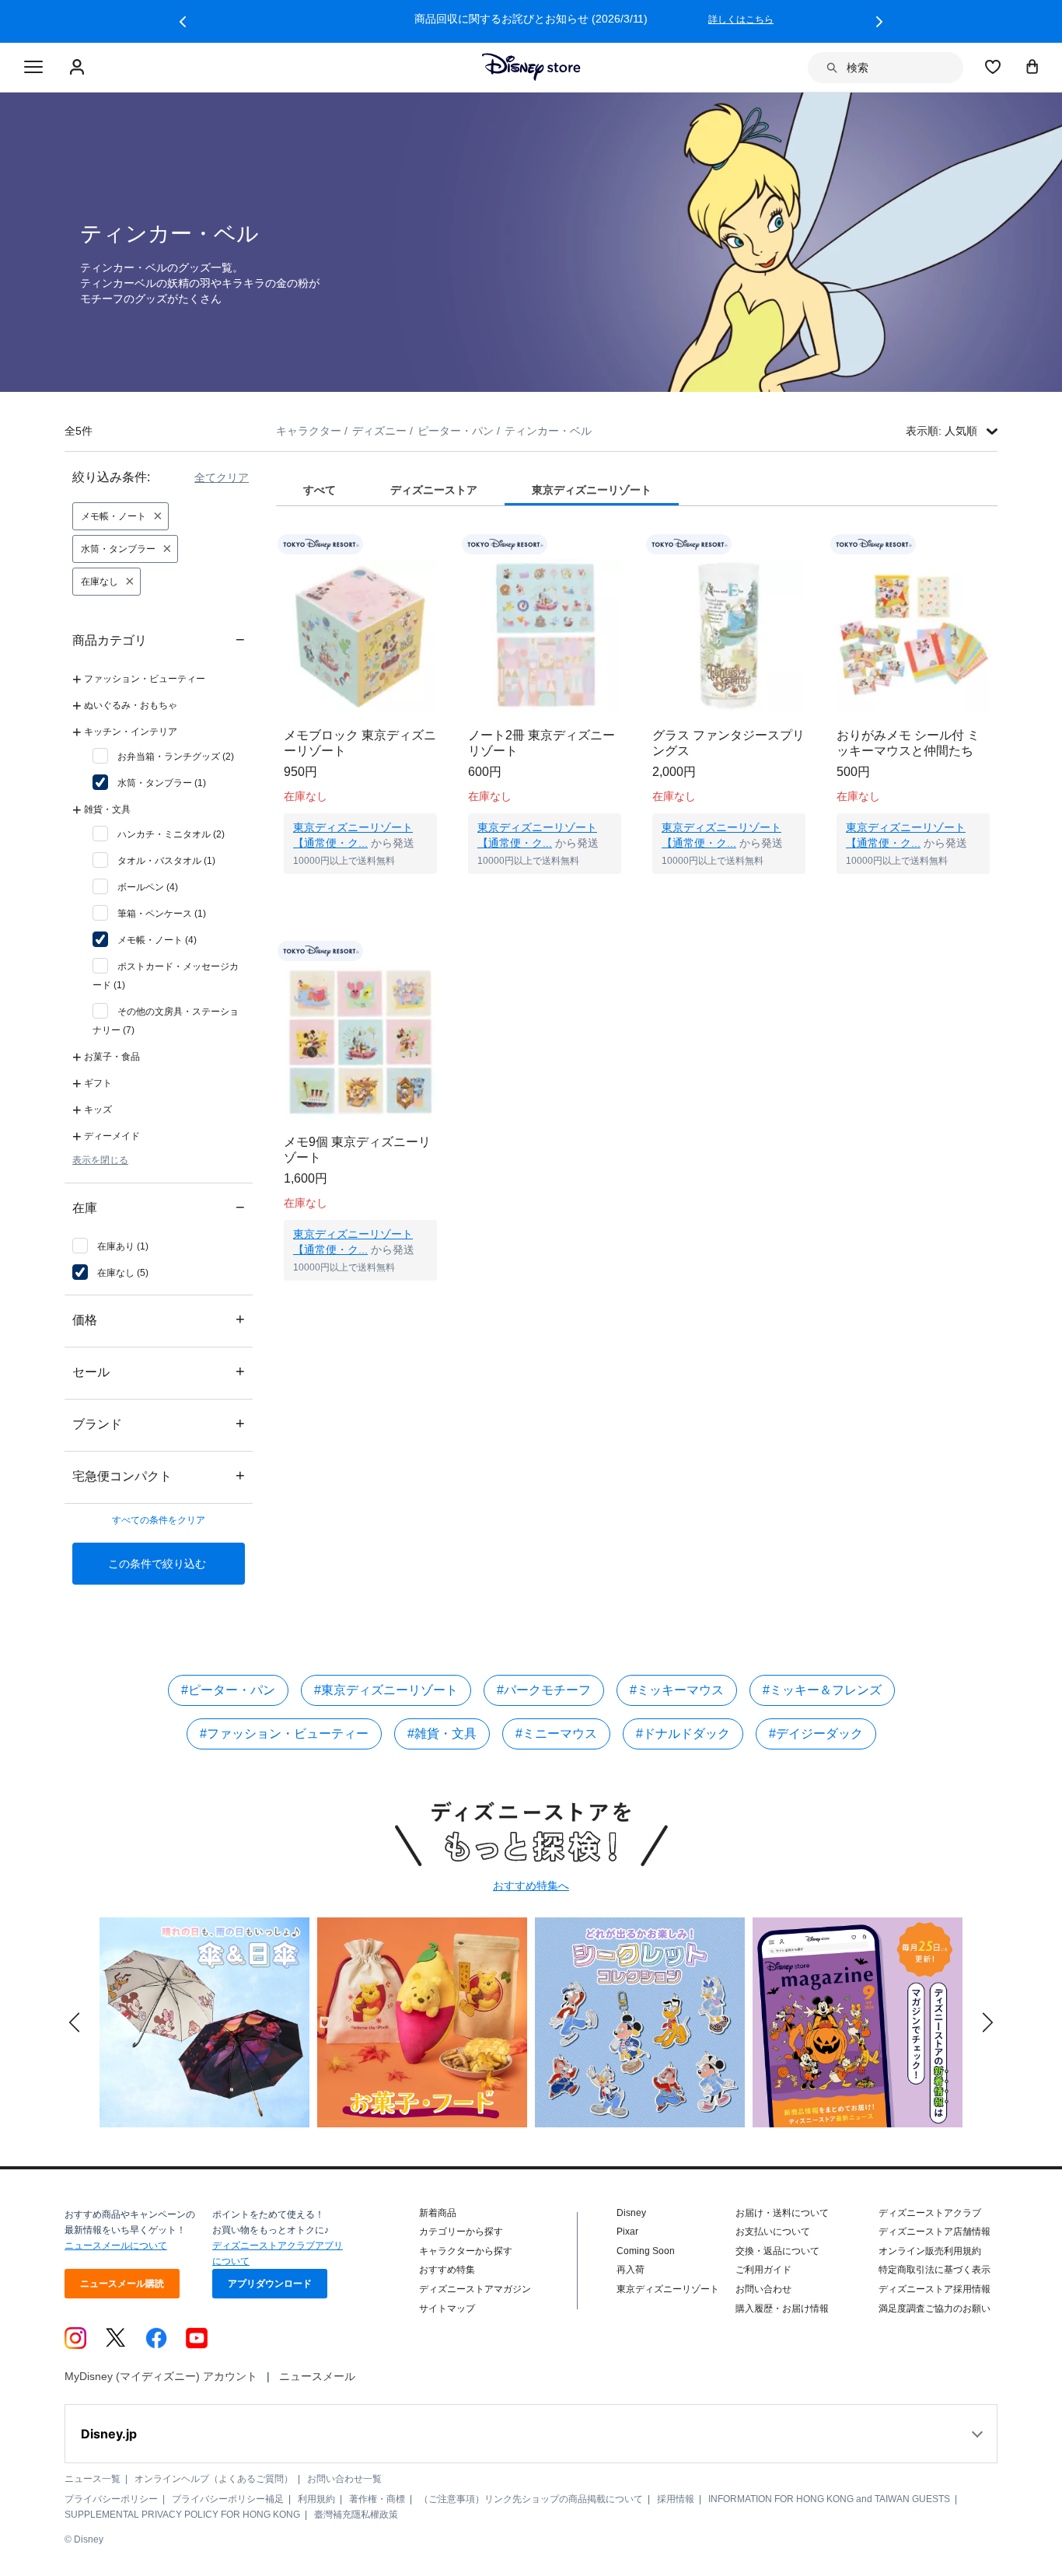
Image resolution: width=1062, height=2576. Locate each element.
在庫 (159, 1207)
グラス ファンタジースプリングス (728, 743)
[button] (183, 22)
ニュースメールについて (116, 2246)
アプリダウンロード (270, 2284)
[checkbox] (163, 757)
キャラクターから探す (466, 2251)
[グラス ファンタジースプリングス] (729, 636)
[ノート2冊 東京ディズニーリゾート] (545, 636)
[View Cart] (1032, 66)
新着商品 (438, 2213)
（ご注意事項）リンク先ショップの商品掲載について (531, 2499)
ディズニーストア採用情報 (934, 2289)
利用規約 (316, 2499)
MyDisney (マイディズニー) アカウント (161, 2376)
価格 (159, 1319)
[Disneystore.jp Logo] (531, 67)
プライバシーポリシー (111, 2499)
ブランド (159, 1423)
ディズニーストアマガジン (475, 2289)
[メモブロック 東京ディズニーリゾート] (360, 636)
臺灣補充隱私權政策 (356, 2515)
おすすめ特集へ (531, 1886)
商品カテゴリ (159, 640)
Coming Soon (646, 2251)
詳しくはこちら (741, 19)
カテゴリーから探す (461, 2232)
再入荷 (631, 2270)
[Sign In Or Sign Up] (79, 68)
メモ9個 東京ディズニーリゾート (357, 1150)
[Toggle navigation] (33, 68)
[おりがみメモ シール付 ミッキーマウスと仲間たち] (913, 636)
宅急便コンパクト (159, 1475)
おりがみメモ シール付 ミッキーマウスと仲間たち (908, 743)
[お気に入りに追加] (435, 545)
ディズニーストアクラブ (930, 2213)
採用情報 (676, 2499)
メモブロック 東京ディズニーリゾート (360, 743)
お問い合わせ (763, 2289)
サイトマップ (447, 2309)
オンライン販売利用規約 (930, 2251)
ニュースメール (317, 2376)
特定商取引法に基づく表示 (934, 2270)
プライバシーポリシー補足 (228, 2499)
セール (159, 1371)
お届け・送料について (782, 2213)
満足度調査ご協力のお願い (934, 2309)
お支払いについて (773, 2232)
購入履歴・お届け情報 (782, 2309)
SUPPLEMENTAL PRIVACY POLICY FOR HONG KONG (182, 2515)
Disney (631, 2213)
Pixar (627, 2232)
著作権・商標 (377, 2499)
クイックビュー (361, 893)
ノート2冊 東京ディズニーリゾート (541, 743)
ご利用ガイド (763, 2270)
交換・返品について (777, 2251)
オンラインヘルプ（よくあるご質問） (214, 2479)
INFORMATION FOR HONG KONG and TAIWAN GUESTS (829, 2499)
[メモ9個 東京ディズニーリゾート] (360, 1042)
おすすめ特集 (447, 2270)
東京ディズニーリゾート (668, 2289)
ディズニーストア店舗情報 (934, 2232)
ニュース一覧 (93, 2479)
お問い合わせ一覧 (344, 2479)
